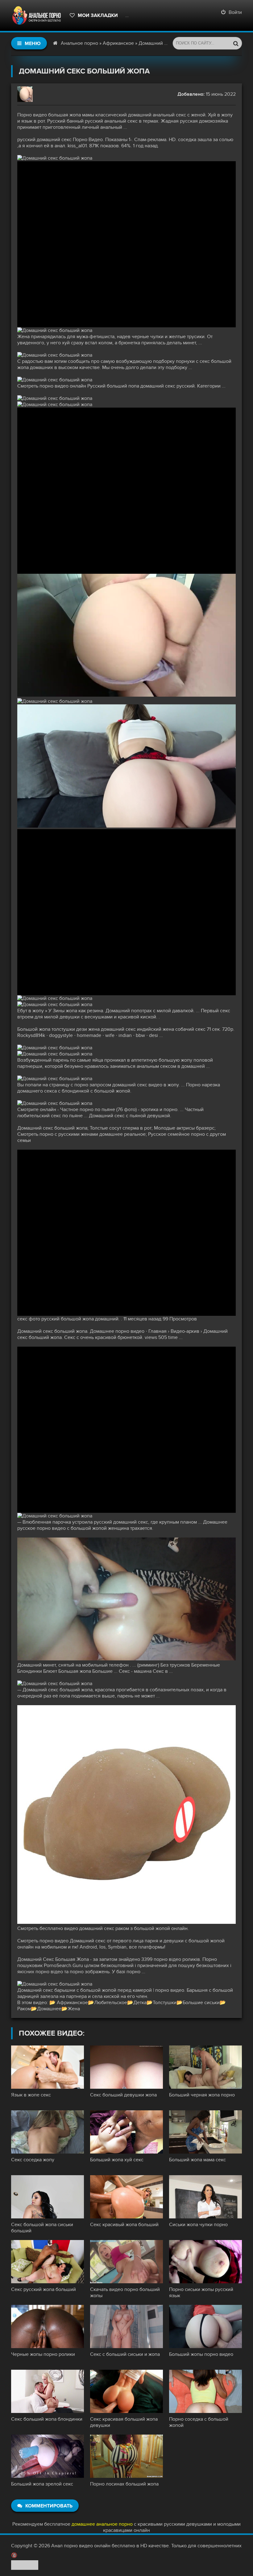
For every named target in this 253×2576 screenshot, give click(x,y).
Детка (140, 2003)
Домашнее (49, 2009)
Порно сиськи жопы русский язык (201, 2293)
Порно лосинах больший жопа (124, 2484)
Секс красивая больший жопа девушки (124, 2422)
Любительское (111, 2003)
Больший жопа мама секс (197, 2160)
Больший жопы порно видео (201, 2354)
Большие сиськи (201, 2003)
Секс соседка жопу (33, 2160)
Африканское (118, 43)
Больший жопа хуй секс (117, 2160)
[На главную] (37, 15)
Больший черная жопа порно (202, 2095)
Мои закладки (98, 15)
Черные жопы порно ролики (43, 2354)
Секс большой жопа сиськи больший (42, 2228)
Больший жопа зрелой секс (42, 2484)
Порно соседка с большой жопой (199, 2422)
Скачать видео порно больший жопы (125, 2293)
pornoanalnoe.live (151, 15)
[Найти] (236, 43)
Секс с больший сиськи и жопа (125, 2354)
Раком (24, 2009)
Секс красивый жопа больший (124, 2225)
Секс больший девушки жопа (123, 2095)
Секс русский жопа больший (44, 2289)
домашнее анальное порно (102, 2524)
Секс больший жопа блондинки (47, 2419)
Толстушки (165, 2003)
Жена (74, 2009)
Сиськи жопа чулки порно (198, 2225)
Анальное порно (79, 43)
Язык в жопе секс (31, 2095)
